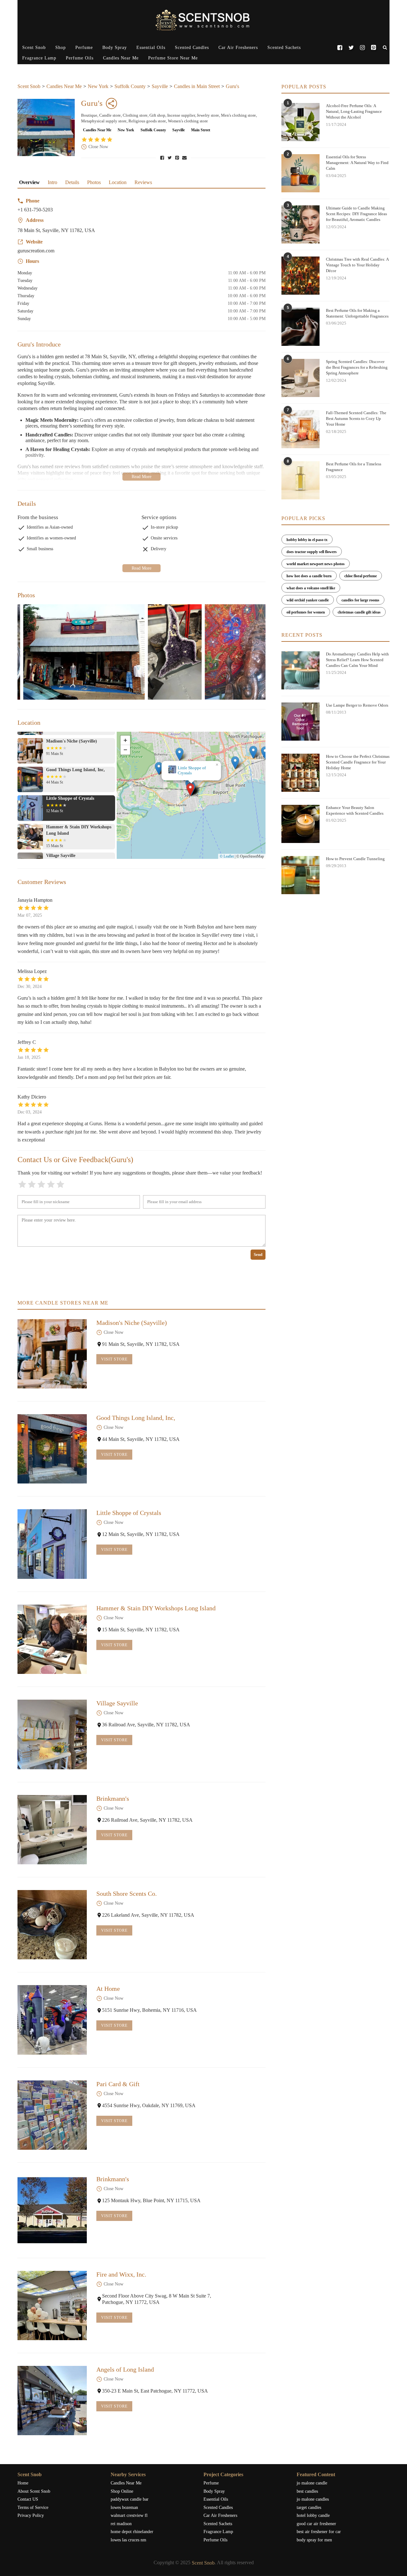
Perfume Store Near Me (173, 58)
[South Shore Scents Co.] (52, 1925)
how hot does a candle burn (309, 576)
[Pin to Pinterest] (178, 158)
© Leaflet (227, 856)
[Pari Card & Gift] (52, 2115)
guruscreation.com (36, 251)
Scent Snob (34, 48)
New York (98, 86)
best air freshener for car (319, 2532)
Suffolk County (130, 86)
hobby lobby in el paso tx (307, 540)
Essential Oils (151, 48)
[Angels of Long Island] (52, 2401)
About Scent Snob (34, 2491)
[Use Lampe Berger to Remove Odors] (300, 722)
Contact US (28, 2499)
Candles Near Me (121, 58)
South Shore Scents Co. (127, 1894)
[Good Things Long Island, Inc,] (52, 1449)
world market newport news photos (316, 564)
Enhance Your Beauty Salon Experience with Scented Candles (355, 810)
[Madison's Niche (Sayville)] (52, 1354)
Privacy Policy (31, 2515)
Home (23, 2483)
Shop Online (122, 2491)
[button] (191, 790)
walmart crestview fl (129, 2515)
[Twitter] (351, 48)
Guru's (232, 86)
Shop (61, 48)
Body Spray (115, 48)
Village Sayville (117, 1703)
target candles (309, 2507)
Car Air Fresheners (238, 48)
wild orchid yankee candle (308, 600)
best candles (307, 2491)
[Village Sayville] (52, 1734)
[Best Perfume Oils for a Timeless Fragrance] (300, 480)
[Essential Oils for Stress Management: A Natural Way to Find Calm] (300, 173)
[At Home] (52, 2020)
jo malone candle (312, 2483)
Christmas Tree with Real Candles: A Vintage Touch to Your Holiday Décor (357, 265)
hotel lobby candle (313, 2515)
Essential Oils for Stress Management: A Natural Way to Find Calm (357, 163)
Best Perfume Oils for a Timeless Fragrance (354, 467)
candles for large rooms (360, 600)
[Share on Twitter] (170, 158)
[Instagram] (362, 48)
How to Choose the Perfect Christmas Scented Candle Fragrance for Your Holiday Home (358, 762)
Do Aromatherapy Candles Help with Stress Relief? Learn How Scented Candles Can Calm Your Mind (357, 660)
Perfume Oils (80, 58)
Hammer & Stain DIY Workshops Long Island (191, 770)
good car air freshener (316, 2524)
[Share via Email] (185, 158)
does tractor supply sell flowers (312, 552)
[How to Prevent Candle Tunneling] (300, 875)
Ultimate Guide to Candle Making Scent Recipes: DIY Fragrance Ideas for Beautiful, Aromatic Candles (356, 214)
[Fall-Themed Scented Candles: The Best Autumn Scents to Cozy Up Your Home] (300, 429)
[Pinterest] (373, 48)
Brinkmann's (113, 1798)
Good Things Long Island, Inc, (136, 1418)
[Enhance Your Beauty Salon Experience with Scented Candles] (300, 824)
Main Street (201, 130)
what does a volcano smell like (311, 588)
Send (258, 1254)
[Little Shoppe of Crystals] (52, 1544)
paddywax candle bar (130, 2499)
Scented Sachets (284, 48)
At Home (108, 1989)
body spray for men (314, 2540)
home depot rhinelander (132, 2532)
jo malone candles (313, 2499)
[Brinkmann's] (52, 1830)
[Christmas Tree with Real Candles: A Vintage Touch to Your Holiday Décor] (300, 276)
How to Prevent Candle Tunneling (355, 859)
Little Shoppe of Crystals (129, 1513)
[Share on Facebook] (163, 158)
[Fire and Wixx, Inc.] (52, 2305)
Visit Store (114, 1359)
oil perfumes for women (306, 612)
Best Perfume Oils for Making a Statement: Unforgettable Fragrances (357, 313)
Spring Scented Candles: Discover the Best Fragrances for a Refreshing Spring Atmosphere (357, 367)
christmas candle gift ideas (359, 612)
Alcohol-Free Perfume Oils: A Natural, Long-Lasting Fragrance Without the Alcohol (354, 111)
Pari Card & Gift (118, 2084)
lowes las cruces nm (128, 2540)
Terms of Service (33, 2507)
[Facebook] (340, 48)
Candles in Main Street (197, 86)
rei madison (121, 2524)
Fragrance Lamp (39, 58)
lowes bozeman (124, 2507)
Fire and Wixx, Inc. (121, 2274)
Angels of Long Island (125, 2369)
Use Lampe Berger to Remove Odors (357, 705)
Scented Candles (192, 48)
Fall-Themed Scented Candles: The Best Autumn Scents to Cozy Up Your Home (356, 418)
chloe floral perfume (361, 576)
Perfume (84, 48)
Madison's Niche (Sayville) (132, 1323)
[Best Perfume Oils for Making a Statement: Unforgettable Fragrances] (300, 327)
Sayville (160, 86)
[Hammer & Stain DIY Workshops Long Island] (52, 1639)
